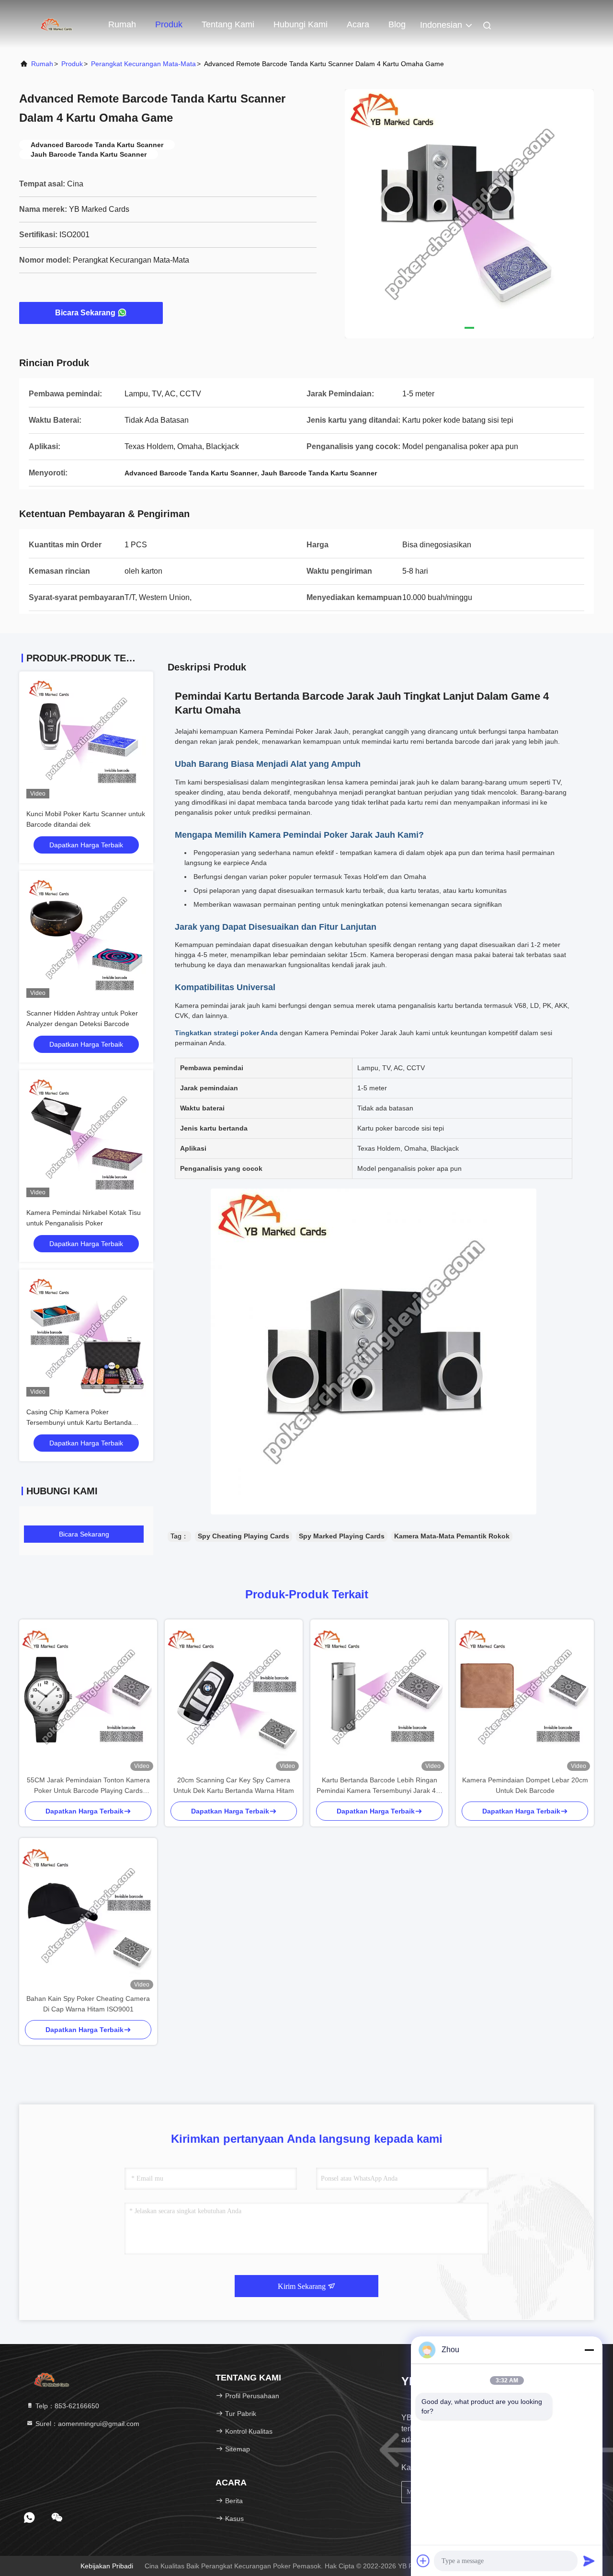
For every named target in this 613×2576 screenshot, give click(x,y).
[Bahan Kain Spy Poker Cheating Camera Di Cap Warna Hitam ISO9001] (88, 1916)
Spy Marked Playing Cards (342, 1536)
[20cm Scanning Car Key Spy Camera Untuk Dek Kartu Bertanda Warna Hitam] (234, 1697)
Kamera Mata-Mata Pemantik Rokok (452, 1536)
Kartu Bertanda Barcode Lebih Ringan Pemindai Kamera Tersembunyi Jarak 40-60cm (379, 1786)
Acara (358, 24)
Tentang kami (228, 24)
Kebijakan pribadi (107, 2566)
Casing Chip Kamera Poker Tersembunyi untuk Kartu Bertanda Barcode (79, 1422)
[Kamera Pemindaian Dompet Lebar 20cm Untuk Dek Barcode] (525, 1697)
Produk (169, 24)
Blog (397, 24)
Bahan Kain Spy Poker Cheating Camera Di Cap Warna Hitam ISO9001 (88, 2004)
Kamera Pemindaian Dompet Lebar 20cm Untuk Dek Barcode (525, 1785)
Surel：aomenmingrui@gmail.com (86, 2424)
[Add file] (423, 2561)
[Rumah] (57, 24)
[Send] (589, 2561)
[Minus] (589, 2350)
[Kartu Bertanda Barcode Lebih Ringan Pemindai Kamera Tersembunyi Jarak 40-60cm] (379, 1697)
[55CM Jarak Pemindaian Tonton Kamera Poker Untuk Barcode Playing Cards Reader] (88, 1697)
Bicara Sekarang (85, 313)
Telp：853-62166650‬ (66, 2406)
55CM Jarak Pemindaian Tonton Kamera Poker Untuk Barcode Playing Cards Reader (88, 1786)
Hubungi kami (301, 24)
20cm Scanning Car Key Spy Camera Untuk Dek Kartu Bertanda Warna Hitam (234, 1785)
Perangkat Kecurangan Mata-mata (143, 64)
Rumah (122, 24)
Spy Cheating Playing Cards (244, 1536)
